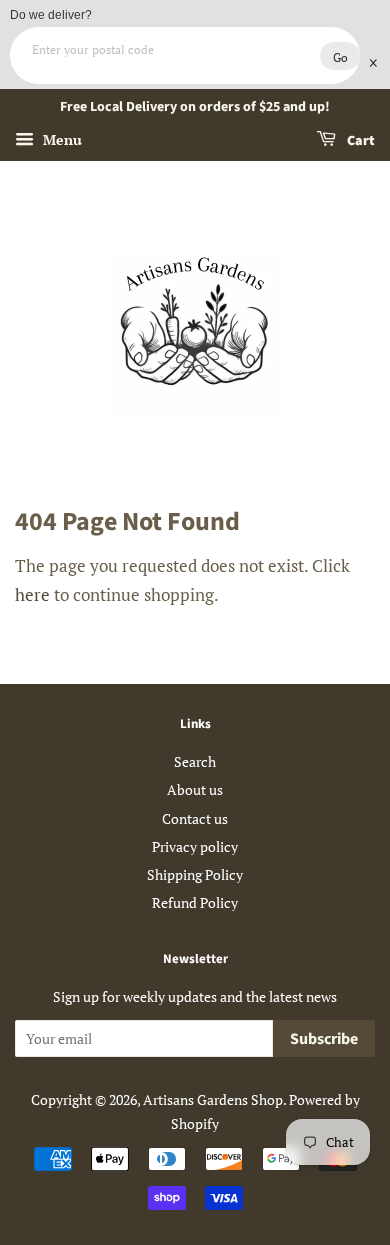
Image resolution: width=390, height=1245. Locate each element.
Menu (60, 139)
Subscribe (324, 1039)
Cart (359, 141)
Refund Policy (195, 902)
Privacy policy (195, 846)
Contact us (195, 818)
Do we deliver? (51, 15)
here (32, 594)
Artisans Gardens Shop (213, 1099)
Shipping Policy (195, 874)
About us (195, 789)
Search (195, 761)
